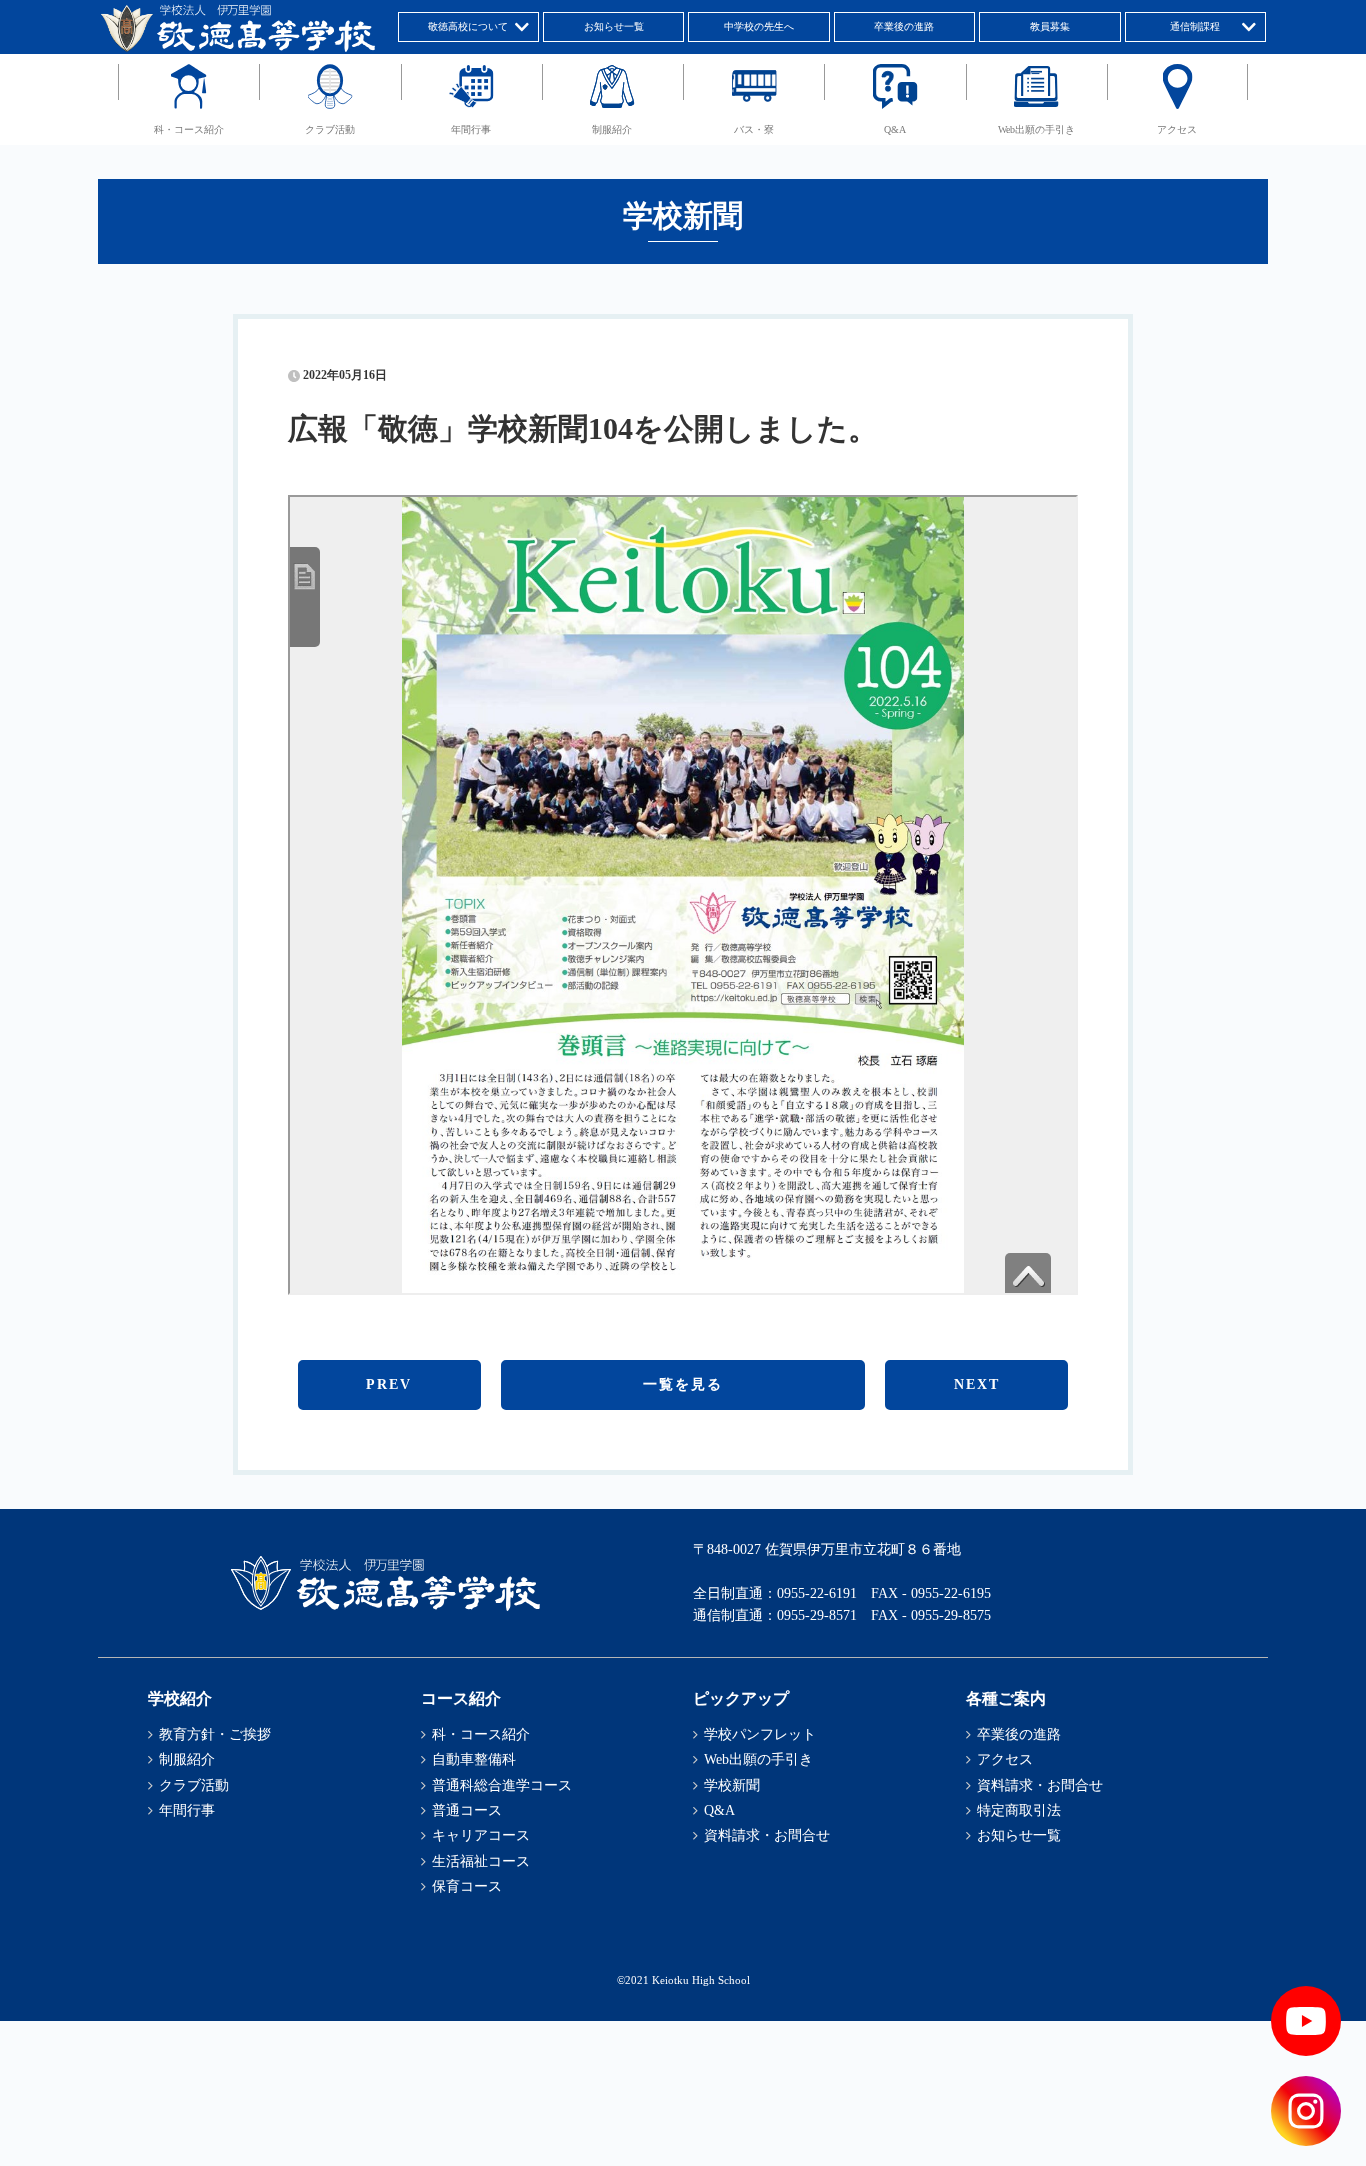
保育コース (467, 1886)
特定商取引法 (1019, 1810)
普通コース (467, 1810)
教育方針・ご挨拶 (215, 1734)
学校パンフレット (760, 1734)
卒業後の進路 (904, 26)
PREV (389, 1384)
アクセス (1177, 129)
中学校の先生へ (759, 26)
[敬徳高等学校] (385, 1606)
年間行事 (471, 129)
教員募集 (1050, 26)
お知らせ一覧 (614, 26)
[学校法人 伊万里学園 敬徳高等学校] (236, 47)
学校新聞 (732, 1785)
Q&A (895, 129)
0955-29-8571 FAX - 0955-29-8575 (884, 1615)
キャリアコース (481, 1835)
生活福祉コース (481, 1861)
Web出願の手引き (1036, 129)
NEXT (977, 1384)
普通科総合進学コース (502, 1785)
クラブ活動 (330, 129)
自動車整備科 (474, 1759)
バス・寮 (754, 129)
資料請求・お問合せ (767, 1835)
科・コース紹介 (189, 129)
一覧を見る (683, 1384)
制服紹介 (612, 129)
